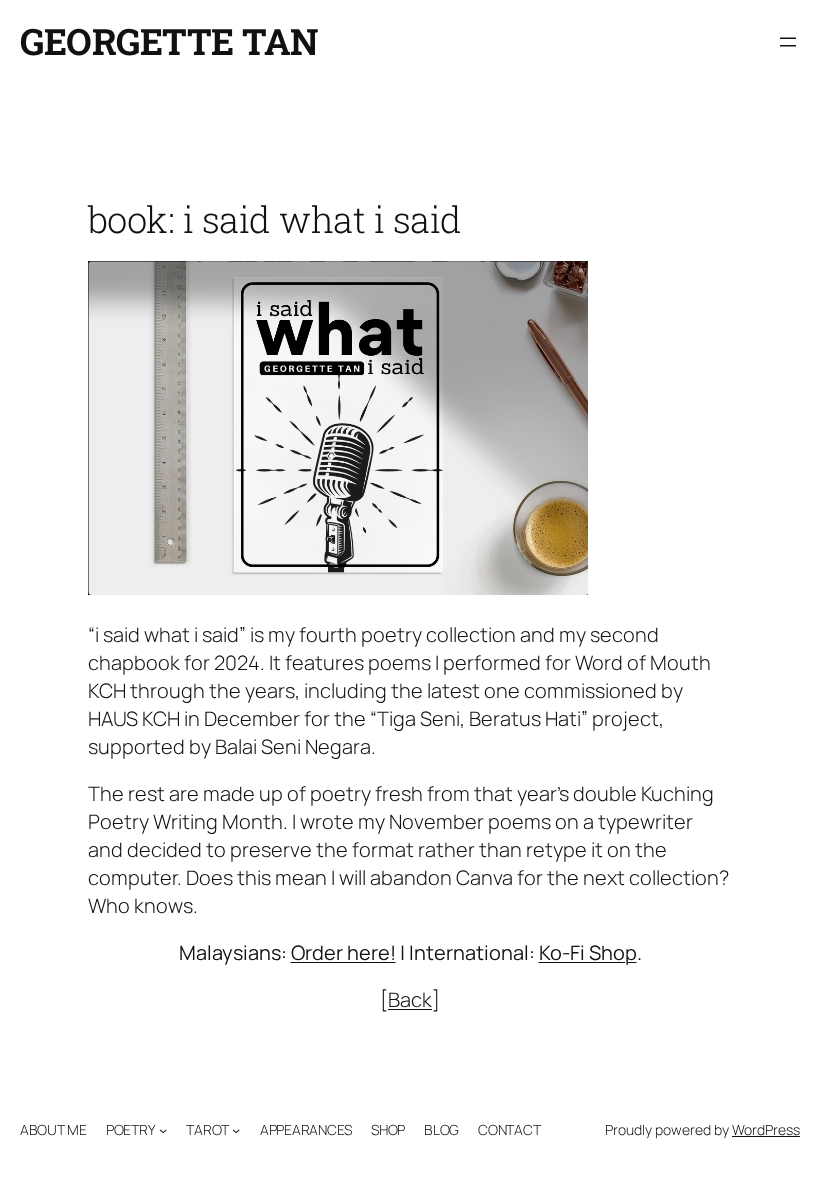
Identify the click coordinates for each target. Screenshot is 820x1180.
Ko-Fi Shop (588, 952)
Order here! (343, 952)
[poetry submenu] (163, 1130)
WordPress (766, 1129)
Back (410, 999)
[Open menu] (788, 42)
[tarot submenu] (236, 1130)
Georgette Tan (169, 41)
